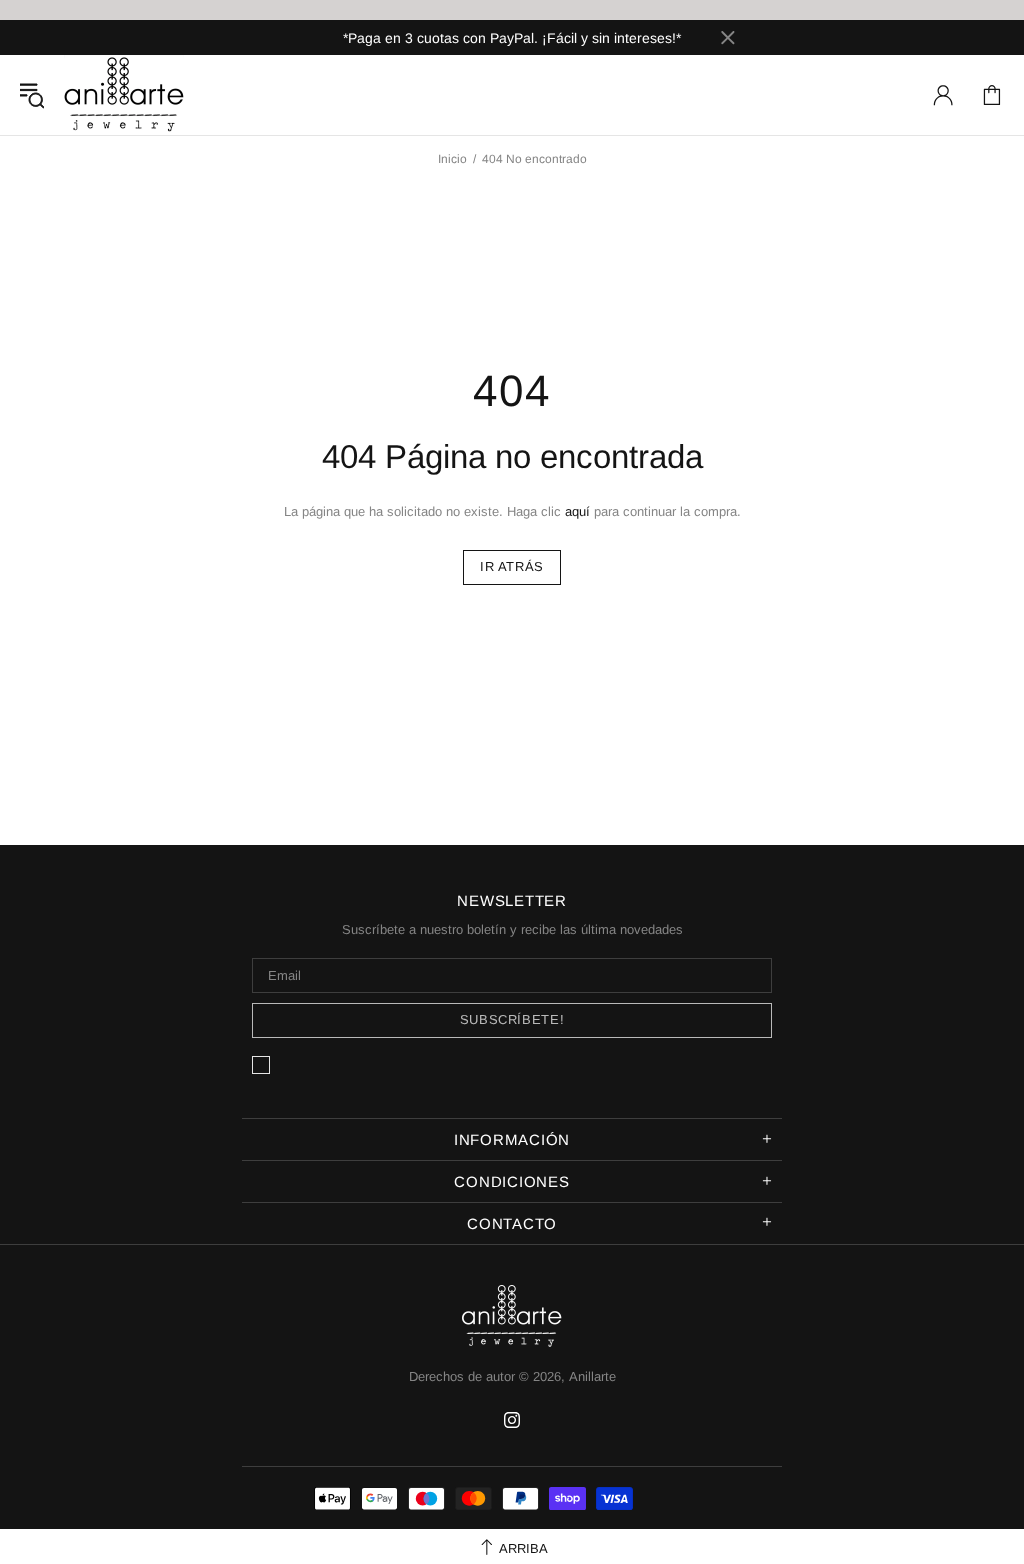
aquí (577, 511)
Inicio (452, 159)
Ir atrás (512, 566)
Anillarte (124, 95)
